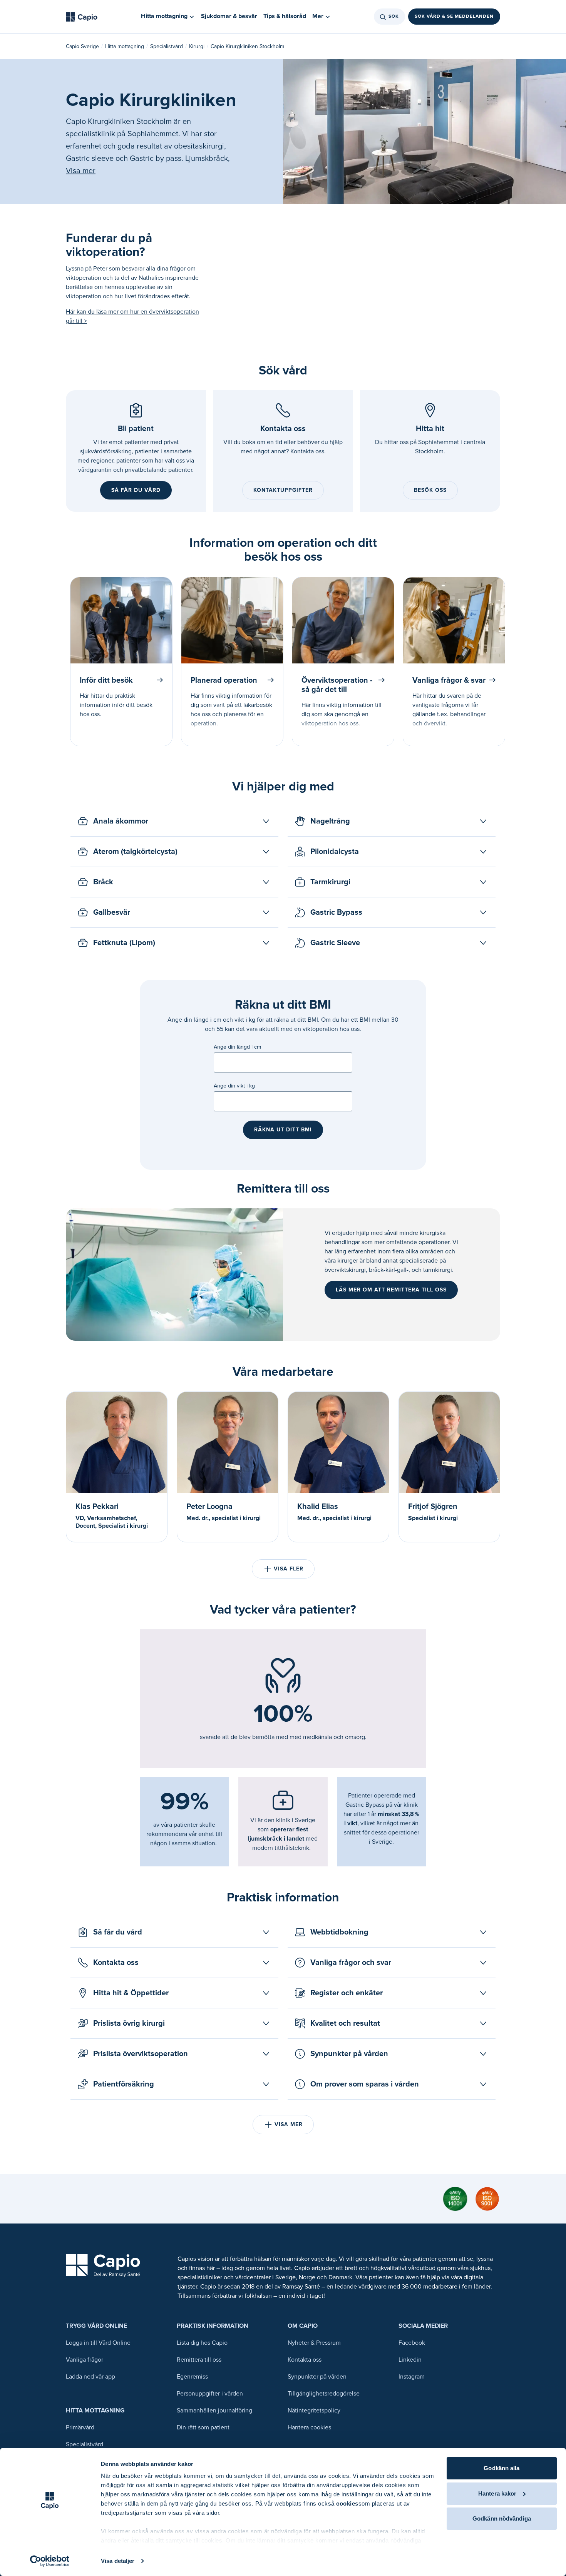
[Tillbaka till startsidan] (82, 17)
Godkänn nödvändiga (502, 2518)
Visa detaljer (118, 2561)
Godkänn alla (502, 2468)
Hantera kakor (497, 2493)
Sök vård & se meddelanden (454, 17)
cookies (347, 2503)
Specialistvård (167, 46)
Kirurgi (197, 46)
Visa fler (289, 1569)
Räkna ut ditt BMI (283, 1130)
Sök (394, 17)
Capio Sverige (82, 46)
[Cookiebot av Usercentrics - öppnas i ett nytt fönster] (50, 2561)
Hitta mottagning (125, 46)
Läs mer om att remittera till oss (391, 1290)
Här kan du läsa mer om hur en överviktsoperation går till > (132, 316)
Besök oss (430, 490)
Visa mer (81, 171)
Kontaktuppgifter (283, 490)
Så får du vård (136, 490)
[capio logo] (103, 2266)
